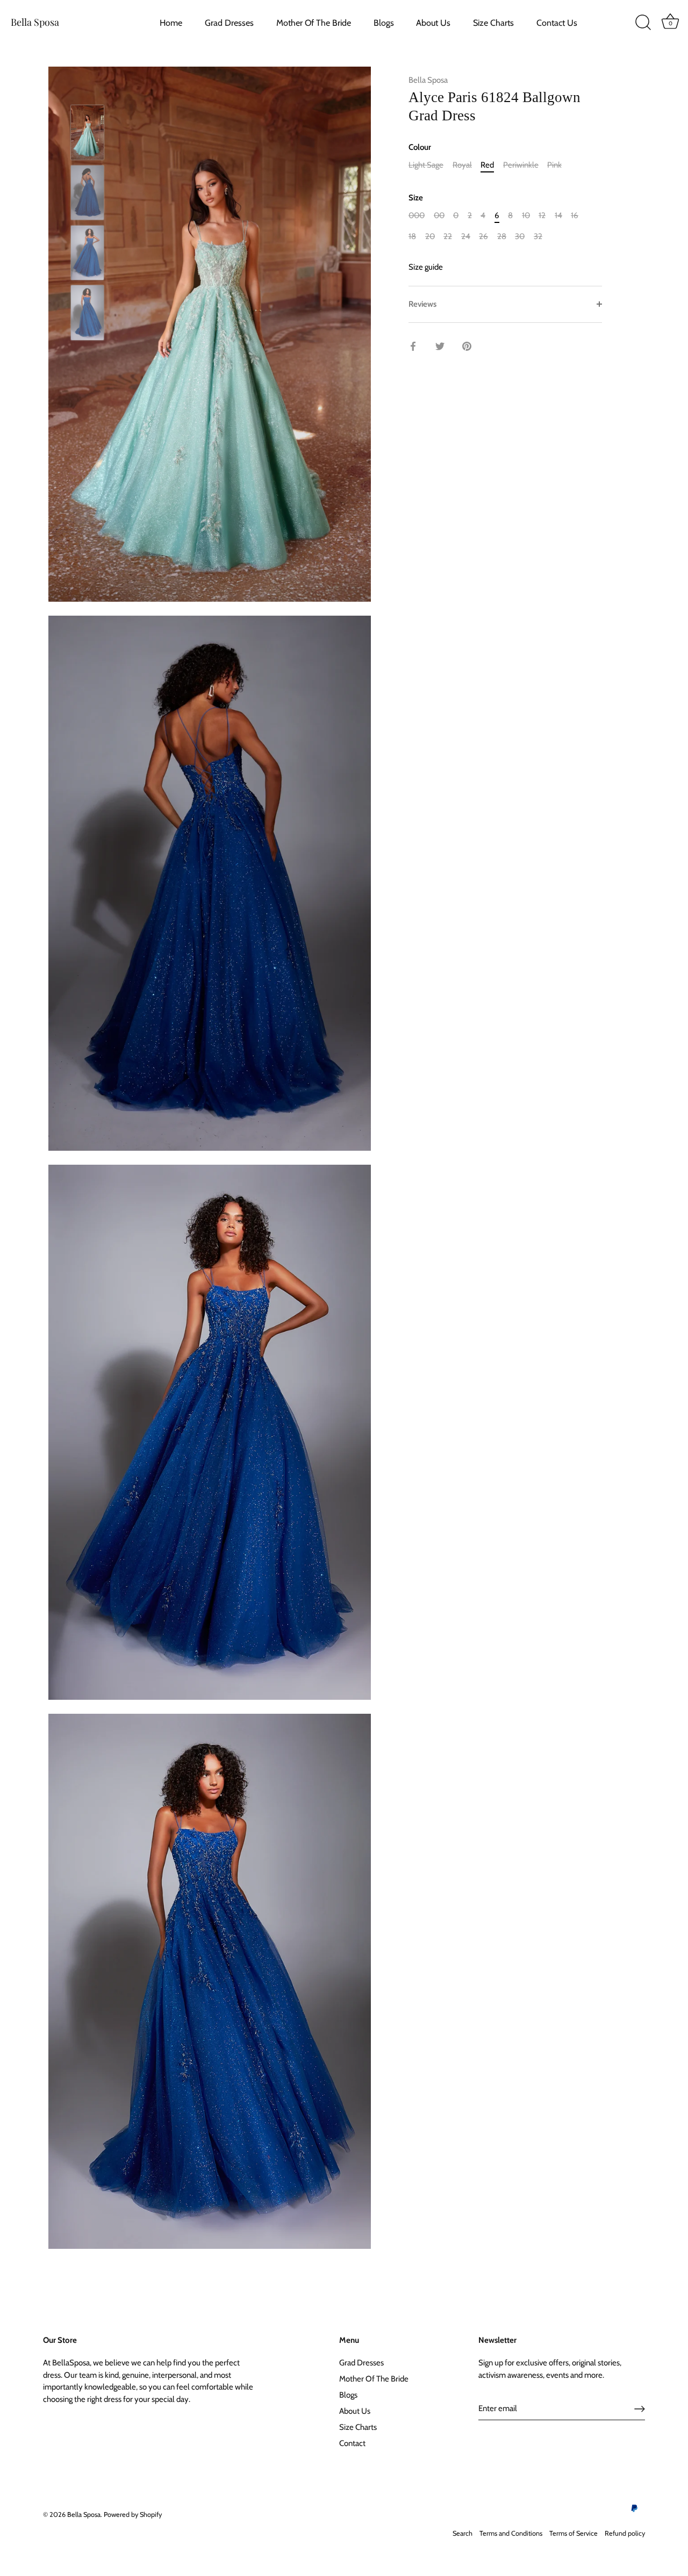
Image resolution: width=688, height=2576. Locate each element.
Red (487, 165)
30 (520, 236)
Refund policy (625, 2533)
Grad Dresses (229, 23)
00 (439, 215)
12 (542, 215)
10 (526, 215)
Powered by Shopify (133, 2514)
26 (483, 236)
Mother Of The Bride (314, 23)
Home (171, 23)
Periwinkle (521, 165)
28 (502, 236)
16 (575, 215)
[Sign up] (640, 2409)
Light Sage (426, 165)
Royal (462, 165)
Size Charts (493, 23)
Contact (352, 2443)
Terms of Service (574, 2533)
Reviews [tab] (422, 304)
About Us (433, 23)
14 (558, 215)
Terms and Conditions (511, 2533)
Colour (420, 147)
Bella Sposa (35, 22)
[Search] (643, 23)
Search (463, 2533)
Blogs (384, 23)
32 (538, 236)
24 (466, 236)
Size (416, 198)
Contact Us (557, 23)
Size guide (426, 267)
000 (417, 215)
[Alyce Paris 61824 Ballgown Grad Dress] (87, 132)
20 (430, 236)
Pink (554, 165)
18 (412, 236)
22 (448, 236)
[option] (87, 134)
